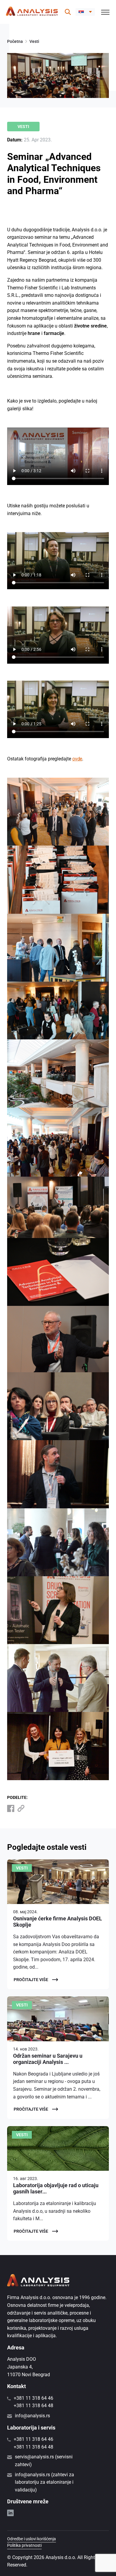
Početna (15, 41)
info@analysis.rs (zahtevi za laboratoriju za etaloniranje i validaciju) (44, 2482)
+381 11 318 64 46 (33, 2398)
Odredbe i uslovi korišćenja (32, 2539)
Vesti (34, 41)
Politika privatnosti (24, 2545)
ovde (77, 759)
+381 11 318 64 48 (33, 2406)
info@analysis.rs (32, 2416)
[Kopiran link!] (21, 1808)
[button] (85, 12)
